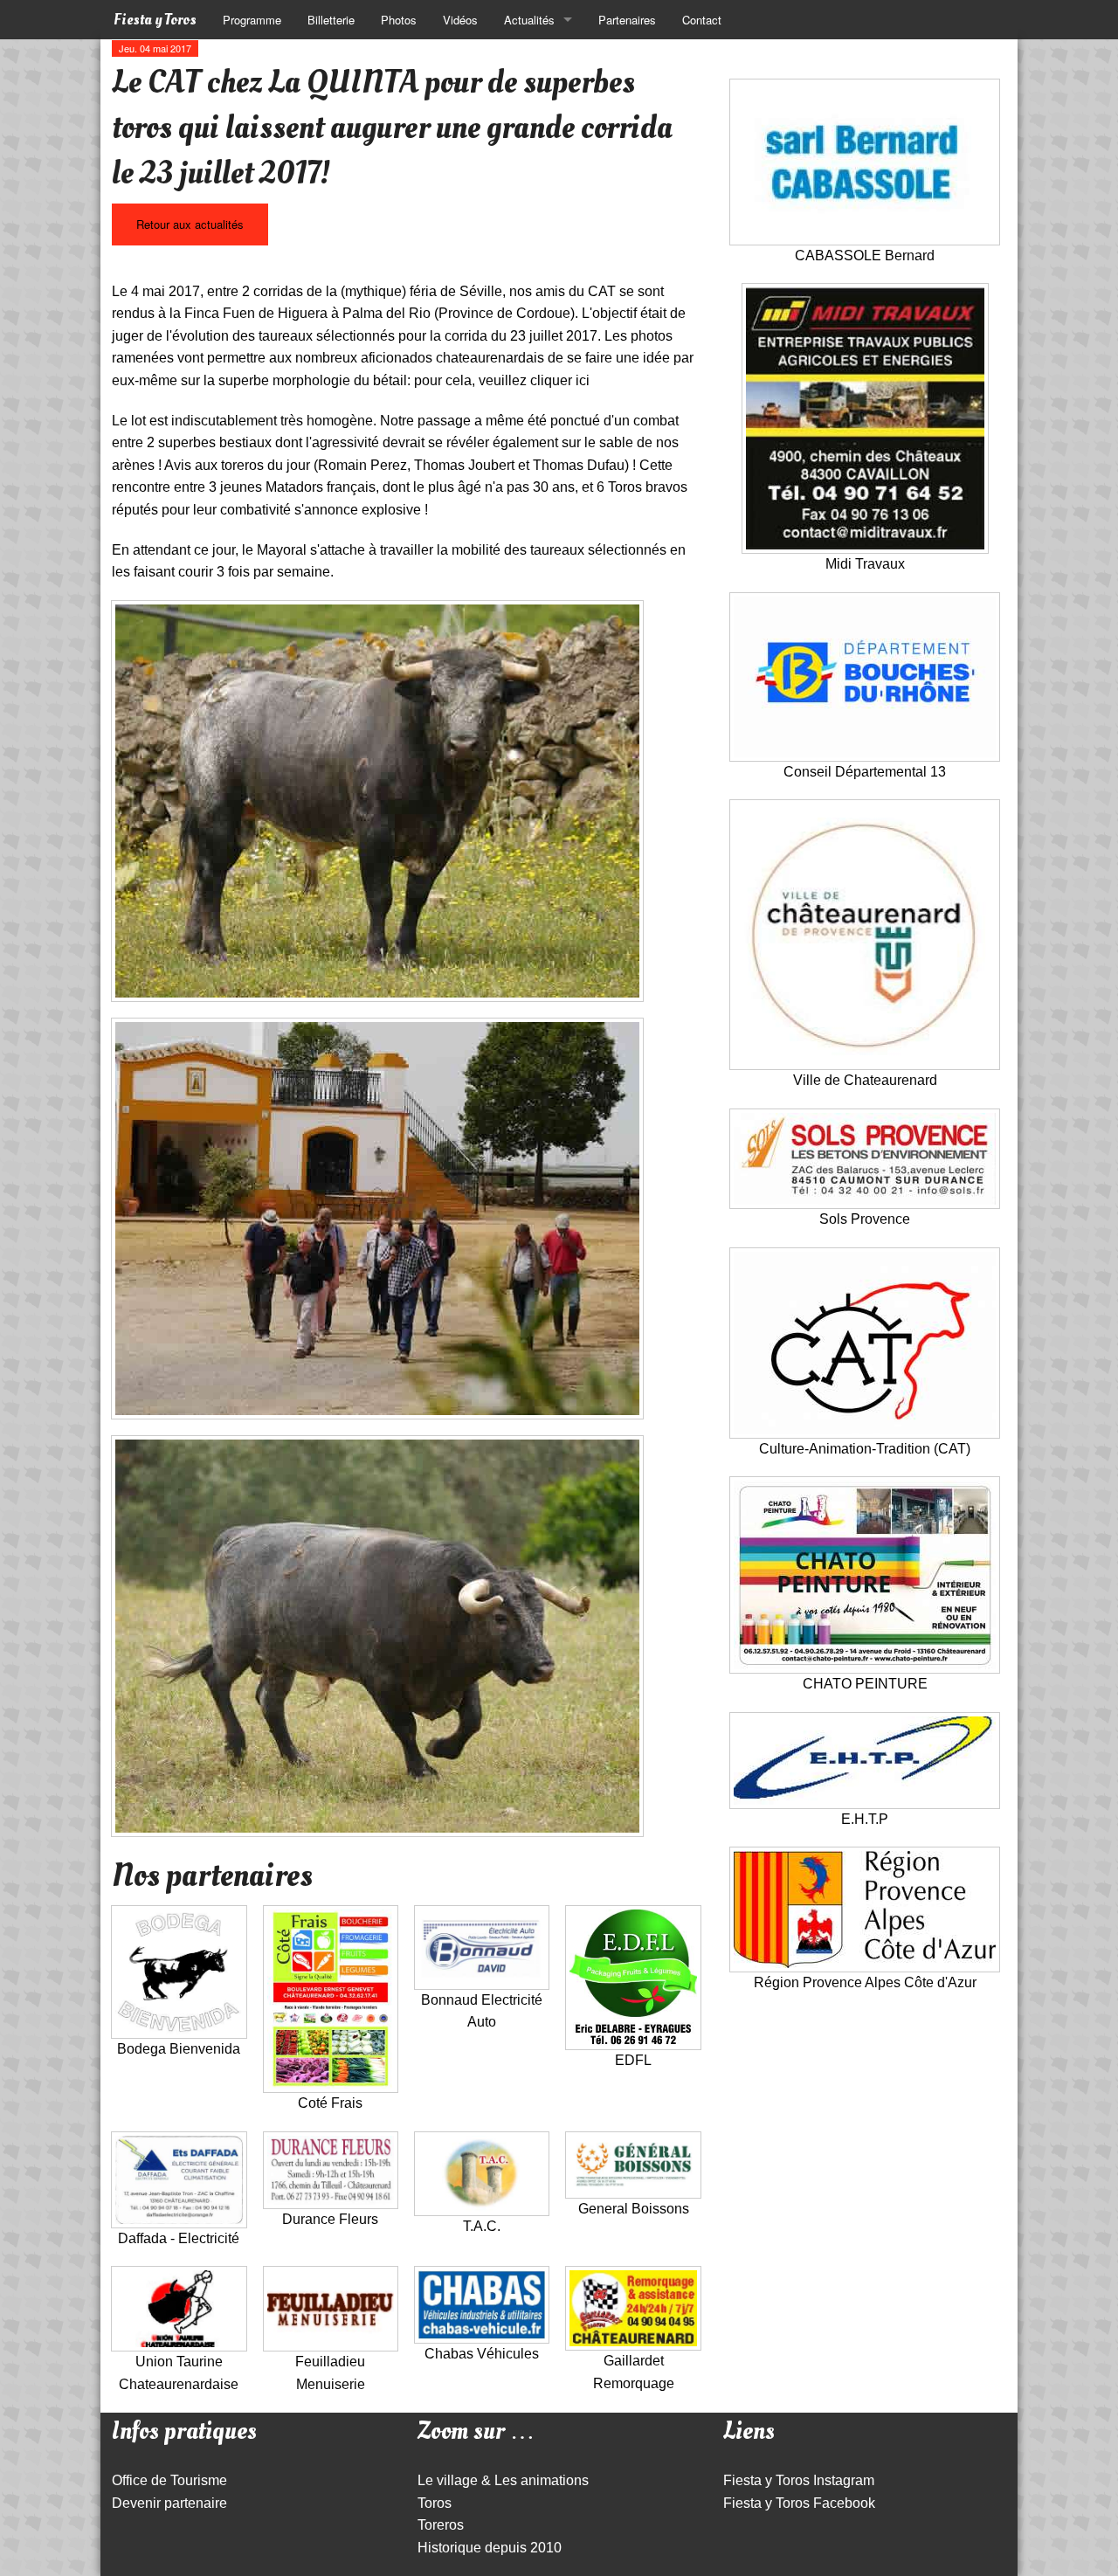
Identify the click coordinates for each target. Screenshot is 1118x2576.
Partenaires (627, 20)
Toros (435, 2503)
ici (583, 380)
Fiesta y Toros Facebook (799, 2503)
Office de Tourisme (169, 2480)
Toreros (441, 2525)
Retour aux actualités (190, 224)
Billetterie (331, 20)
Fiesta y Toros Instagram (799, 2480)
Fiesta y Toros (155, 20)
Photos (399, 20)
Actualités (529, 20)
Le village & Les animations (503, 2480)
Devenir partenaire (169, 2503)
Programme (252, 20)
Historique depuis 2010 (490, 2548)
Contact (702, 20)
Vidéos (460, 20)
